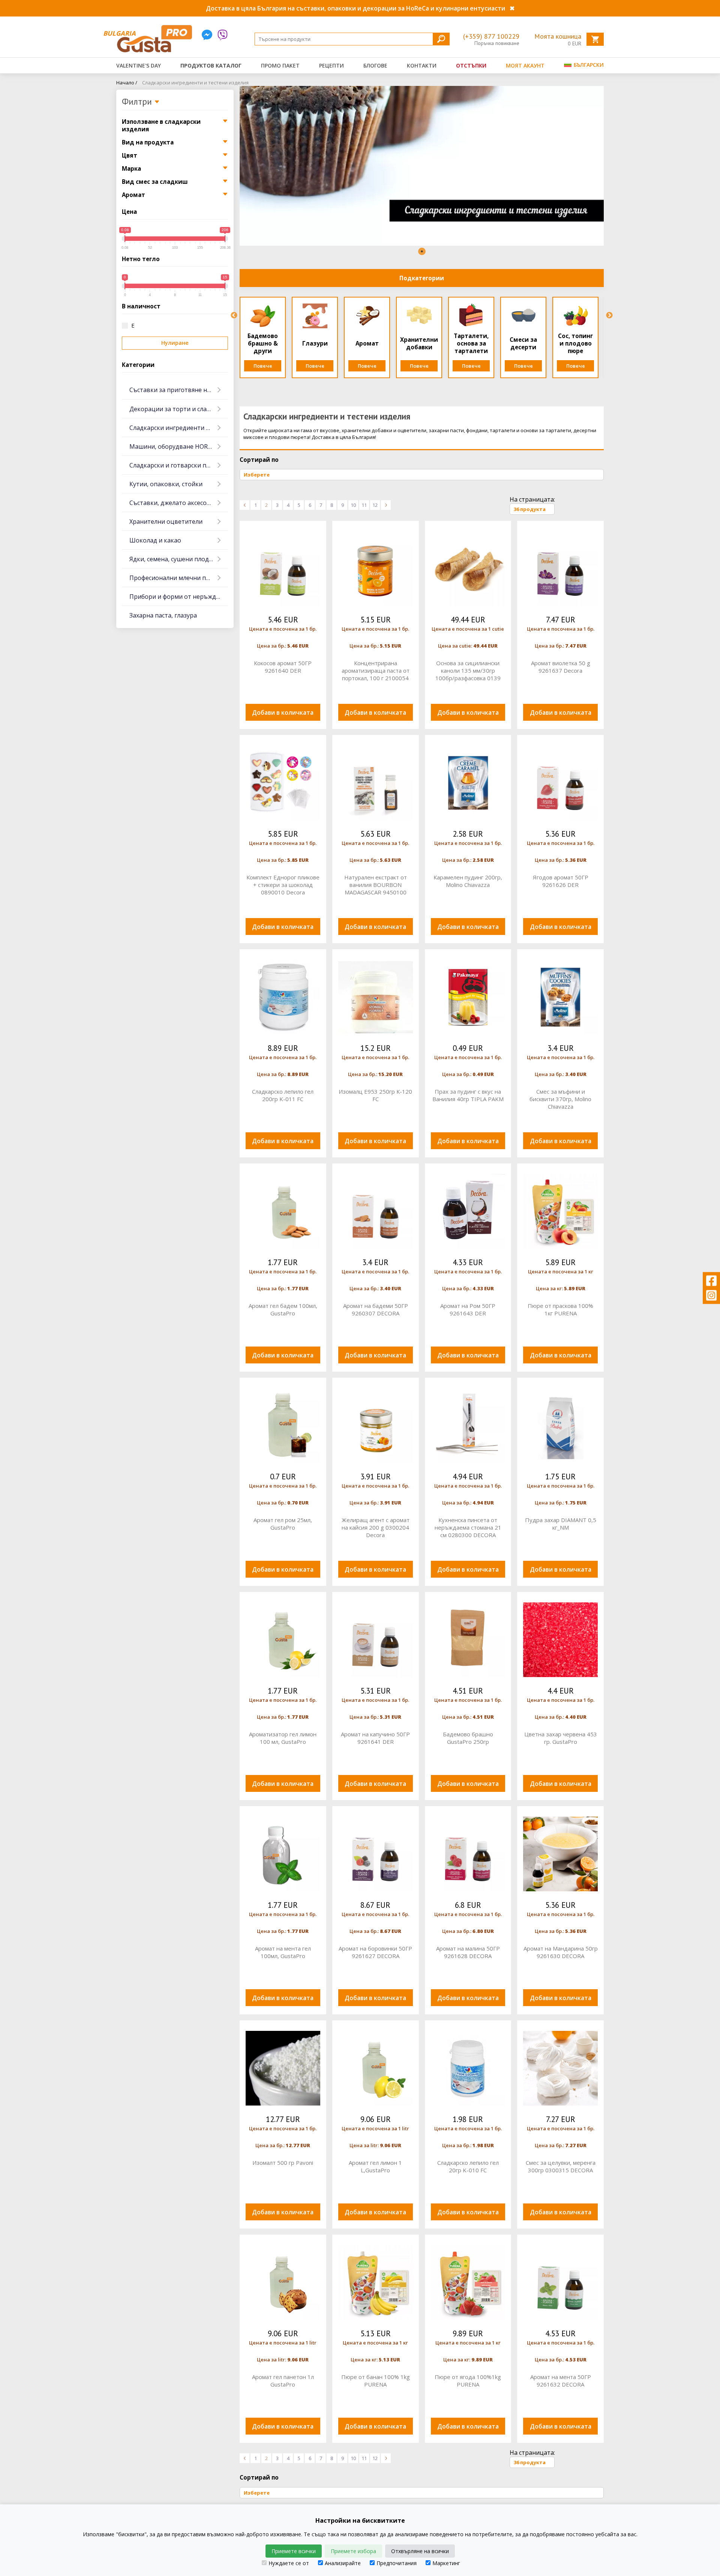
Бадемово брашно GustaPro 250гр (468, 1738)
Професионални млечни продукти (179, 578)
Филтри (138, 102)
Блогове (375, 65)
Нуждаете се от (289, 2563)
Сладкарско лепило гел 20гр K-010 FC (468, 2166)
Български (588, 65)
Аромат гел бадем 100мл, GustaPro (283, 1309)
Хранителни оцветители (166, 522)
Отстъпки (471, 65)
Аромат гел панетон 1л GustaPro (283, 2381)
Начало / (127, 83)
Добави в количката (283, 712)
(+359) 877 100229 (491, 36)
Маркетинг (446, 2563)
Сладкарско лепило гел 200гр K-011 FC (283, 1095)
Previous (234, 316)
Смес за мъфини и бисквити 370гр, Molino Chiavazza (560, 1099)
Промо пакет (280, 65)
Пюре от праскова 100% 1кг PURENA (560, 1309)
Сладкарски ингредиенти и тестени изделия (195, 83)
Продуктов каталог (211, 65)
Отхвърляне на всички (420, 2551)
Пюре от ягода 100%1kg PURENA (468, 2381)
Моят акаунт (525, 65)
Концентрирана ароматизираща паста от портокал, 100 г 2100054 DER (376, 670)
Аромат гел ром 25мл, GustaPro (283, 1524)
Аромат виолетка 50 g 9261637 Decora (561, 667)
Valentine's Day (139, 65)
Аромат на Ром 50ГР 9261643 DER (468, 1309)
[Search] (441, 39)
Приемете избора (353, 2551)
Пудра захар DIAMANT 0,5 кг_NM (561, 1524)
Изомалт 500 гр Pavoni (283, 2163)
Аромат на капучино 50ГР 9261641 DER (375, 1738)
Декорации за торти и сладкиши (178, 409)
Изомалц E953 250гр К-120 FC (375, 1095)
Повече (263, 366)
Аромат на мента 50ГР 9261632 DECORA (561, 2381)
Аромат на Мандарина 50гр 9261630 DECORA (561, 1952)
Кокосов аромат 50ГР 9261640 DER (283, 667)
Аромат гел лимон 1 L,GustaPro (375, 2166)
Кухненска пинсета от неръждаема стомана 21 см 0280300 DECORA (468, 1527)
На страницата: (532, 499)
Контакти (422, 65)
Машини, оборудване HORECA (174, 446)
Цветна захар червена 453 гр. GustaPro (561, 1738)
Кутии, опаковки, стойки (166, 484)
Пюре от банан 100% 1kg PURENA (376, 2381)
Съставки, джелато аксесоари (173, 503)
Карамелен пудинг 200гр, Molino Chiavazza (468, 881)
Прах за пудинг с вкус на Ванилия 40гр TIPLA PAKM (468, 1095)
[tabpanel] (422, 166)
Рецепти (331, 65)
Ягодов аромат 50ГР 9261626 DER (561, 881)
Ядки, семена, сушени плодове (175, 559)
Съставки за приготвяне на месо (178, 390)
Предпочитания (397, 2563)
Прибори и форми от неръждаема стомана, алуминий (179, 597)
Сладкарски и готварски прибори (179, 465)
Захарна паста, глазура (163, 615)
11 (364, 505)
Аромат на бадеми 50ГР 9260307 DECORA (376, 1309)
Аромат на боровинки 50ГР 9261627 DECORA (375, 1952)
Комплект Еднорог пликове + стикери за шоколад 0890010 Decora (283, 885)
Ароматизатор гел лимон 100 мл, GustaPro (283, 1738)
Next (609, 316)
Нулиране (175, 343)
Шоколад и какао (155, 540)
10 (353, 505)
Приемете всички (294, 2551)
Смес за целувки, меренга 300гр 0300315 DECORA (561, 2166)
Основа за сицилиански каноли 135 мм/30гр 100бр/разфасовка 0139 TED (468, 670)
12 (375, 505)
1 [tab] (422, 251)
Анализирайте (343, 2563)
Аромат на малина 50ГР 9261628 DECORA (468, 1952)
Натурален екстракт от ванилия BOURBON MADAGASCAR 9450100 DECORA (376, 885)
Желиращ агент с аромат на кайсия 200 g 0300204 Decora (376, 1527)
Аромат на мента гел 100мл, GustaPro (283, 1952)
